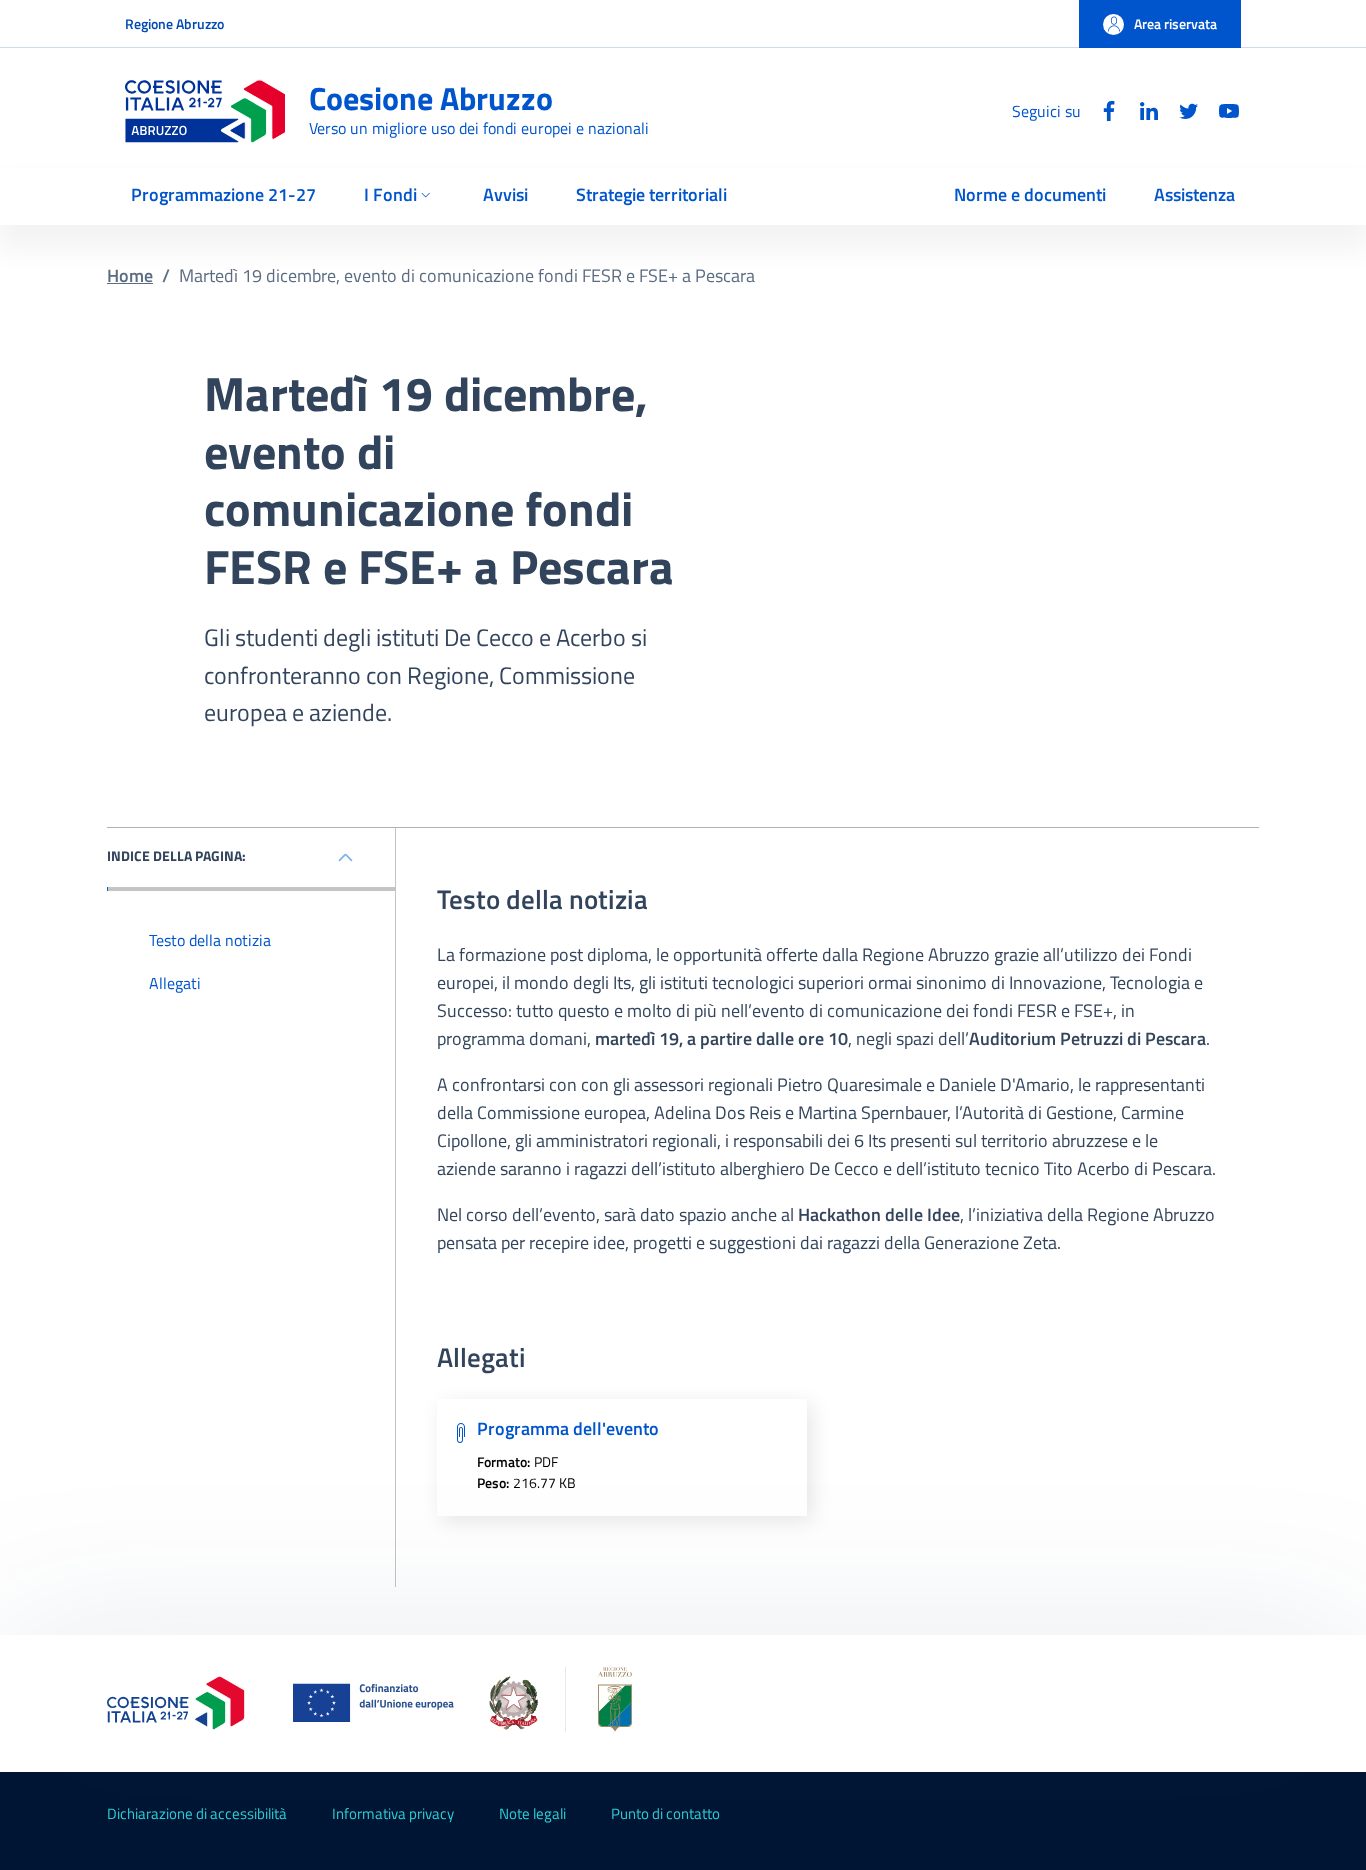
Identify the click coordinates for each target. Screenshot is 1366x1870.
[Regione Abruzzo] (596, 1703)
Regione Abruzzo (174, 23)
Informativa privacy (393, 1813)
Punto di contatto (665, 1813)
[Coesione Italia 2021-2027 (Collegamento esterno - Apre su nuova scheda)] (176, 1703)
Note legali (532, 1813)
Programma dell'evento (568, 1428)
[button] (1160, 24)
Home (130, 275)
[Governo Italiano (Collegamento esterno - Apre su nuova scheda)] (513, 1703)
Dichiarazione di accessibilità (197, 1813)
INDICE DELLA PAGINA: (176, 855)
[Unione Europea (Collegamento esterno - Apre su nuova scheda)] (379, 1703)
